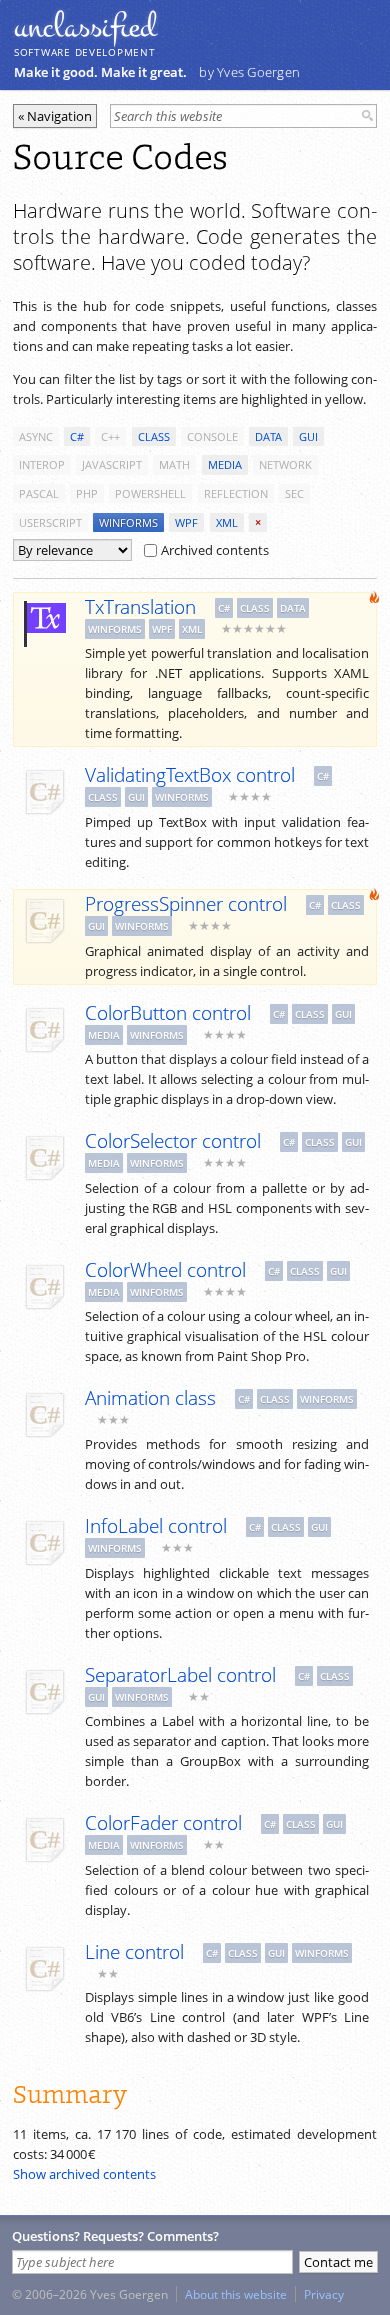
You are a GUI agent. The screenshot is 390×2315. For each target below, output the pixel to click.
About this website (236, 2294)
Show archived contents (84, 2174)
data (268, 436)
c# (77, 436)
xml (227, 522)
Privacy (324, 2294)
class (154, 436)
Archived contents (215, 550)
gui (308, 436)
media (225, 464)
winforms (128, 522)
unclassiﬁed (85, 27)
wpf (186, 522)
